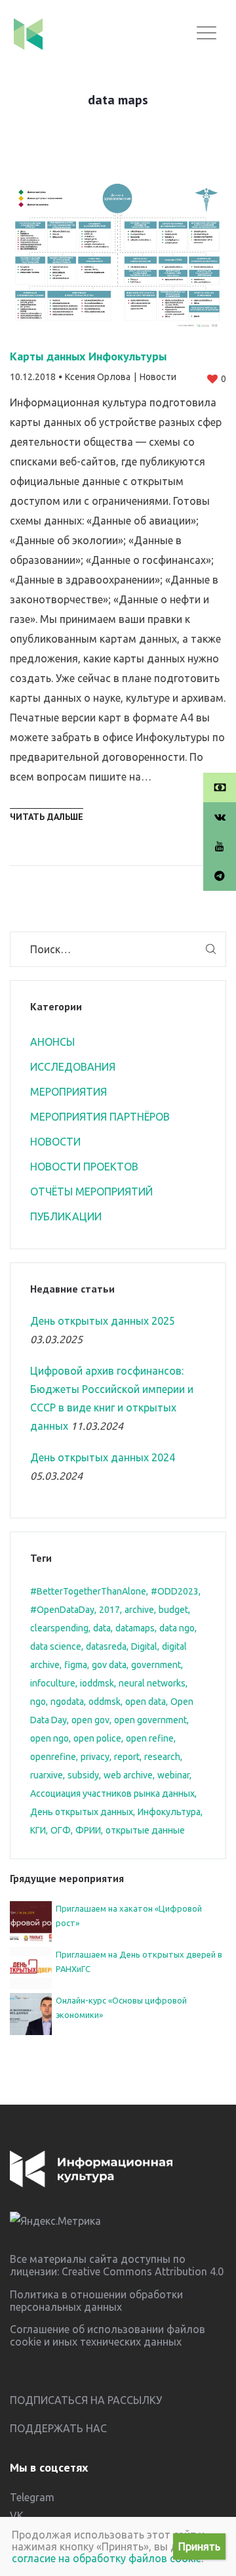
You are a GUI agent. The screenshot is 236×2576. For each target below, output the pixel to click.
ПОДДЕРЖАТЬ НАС (58, 2428)
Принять (199, 2546)
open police (97, 1738)
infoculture (53, 1683)
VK (17, 2516)
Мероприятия (69, 1092)
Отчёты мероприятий (91, 1191)
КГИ (38, 1830)
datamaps (135, 1628)
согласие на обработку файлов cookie (107, 2558)
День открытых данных (82, 1812)
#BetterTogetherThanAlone (88, 1591)
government (156, 1665)
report (127, 1757)
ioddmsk (97, 1683)
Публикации (66, 1216)
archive (139, 1610)
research (162, 1757)
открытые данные (145, 1830)
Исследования (73, 1067)
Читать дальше (47, 817)
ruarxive (47, 1775)
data (102, 1628)
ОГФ (61, 1830)
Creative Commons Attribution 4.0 (143, 2271)
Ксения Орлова (98, 377)
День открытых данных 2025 (103, 1321)
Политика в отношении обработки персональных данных (96, 2301)
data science (56, 1646)
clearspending (59, 1628)
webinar (173, 1775)
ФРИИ (88, 1830)
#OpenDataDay (62, 1610)
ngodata (67, 1702)
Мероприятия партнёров (100, 1117)
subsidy (83, 1775)
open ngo (49, 1738)
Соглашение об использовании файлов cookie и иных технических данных (108, 2335)
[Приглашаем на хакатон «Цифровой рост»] (31, 1921)
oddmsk (105, 1702)
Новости (158, 377)
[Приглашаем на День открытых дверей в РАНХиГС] (31, 1967)
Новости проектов (84, 1167)
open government (150, 1720)
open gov (90, 1720)
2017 (109, 1610)
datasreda (106, 1646)
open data (146, 1702)
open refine (150, 1738)
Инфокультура (169, 1812)
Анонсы (52, 1042)
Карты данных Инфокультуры (88, 356)
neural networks (152, 1683)
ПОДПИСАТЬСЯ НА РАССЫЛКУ (86, 2400)
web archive (128, 1775)
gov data (109, 1665)
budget (173, 1610)
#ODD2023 (175, 1591)
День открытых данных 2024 (103, 1457)
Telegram (32, 2497)
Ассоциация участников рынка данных (112, 1793)
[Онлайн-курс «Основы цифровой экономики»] (31, 2013)
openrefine (53, 1757)
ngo (38, 1702)
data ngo (177, 1628)
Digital (144, 1646)
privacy (95, 1757)
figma (76, 1665)
